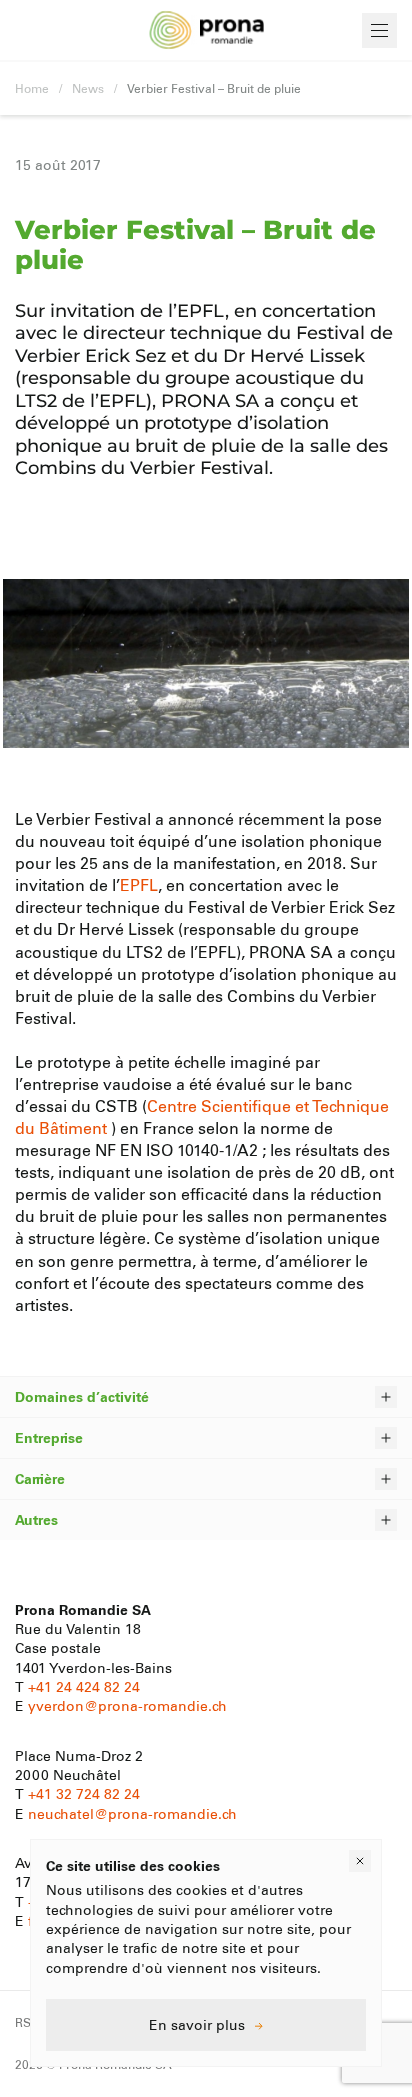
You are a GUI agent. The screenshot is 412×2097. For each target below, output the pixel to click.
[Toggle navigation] (379, 30)
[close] (360, 1861)
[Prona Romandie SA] (206, 30)
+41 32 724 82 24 (84, 1793)
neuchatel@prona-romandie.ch (132, 1813)
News (88, 88)
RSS (27, 2022)
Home (32, 88)
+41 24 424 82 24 (84, 1686)
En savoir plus (197, 2024)
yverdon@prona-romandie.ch (127, 1705)
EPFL (139, 884)
